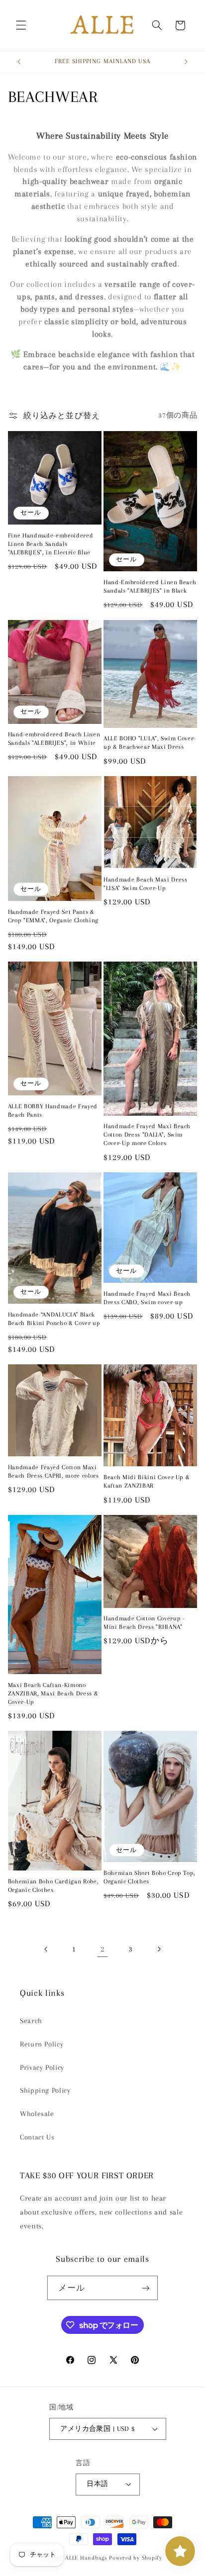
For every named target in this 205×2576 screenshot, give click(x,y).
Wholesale (37, 2114)
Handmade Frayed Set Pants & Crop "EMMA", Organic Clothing (53, 916)
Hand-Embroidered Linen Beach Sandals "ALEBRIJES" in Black (150, 586)
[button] (21, 25)
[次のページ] (159, 1949)
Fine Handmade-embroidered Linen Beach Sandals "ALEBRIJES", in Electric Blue (51, 544)
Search (31, 2021)
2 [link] (102, 1949)
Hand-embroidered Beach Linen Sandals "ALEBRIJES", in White (54, 739)
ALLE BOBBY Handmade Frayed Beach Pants (53, 1110)
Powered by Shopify (135, 2558)
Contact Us (37, 2137)
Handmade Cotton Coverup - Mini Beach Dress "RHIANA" (144, 1623)
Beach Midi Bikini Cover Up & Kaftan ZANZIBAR (147, 1481)
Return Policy (42, 2044)
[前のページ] (46, 1949)
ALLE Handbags (86, 2558)
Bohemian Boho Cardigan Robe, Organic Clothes (53, 1886)
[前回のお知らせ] (19, 62)
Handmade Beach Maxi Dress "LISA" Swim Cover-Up (146, 884)
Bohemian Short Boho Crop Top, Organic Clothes (150, 1877)
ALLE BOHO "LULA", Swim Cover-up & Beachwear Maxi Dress (150, 743)
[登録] (146, 2288)
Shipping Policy (45, 2090)
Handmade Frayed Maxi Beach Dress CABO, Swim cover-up (147, 1298)
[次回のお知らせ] (186, 62)
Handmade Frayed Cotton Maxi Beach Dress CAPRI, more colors (53, 1471)
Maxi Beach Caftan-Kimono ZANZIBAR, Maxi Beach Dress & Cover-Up (53, 1693)
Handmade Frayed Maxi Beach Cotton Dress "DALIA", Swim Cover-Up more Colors (147, 1135)
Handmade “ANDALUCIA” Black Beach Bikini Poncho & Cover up (54, 1319)
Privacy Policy (42, 2067)
